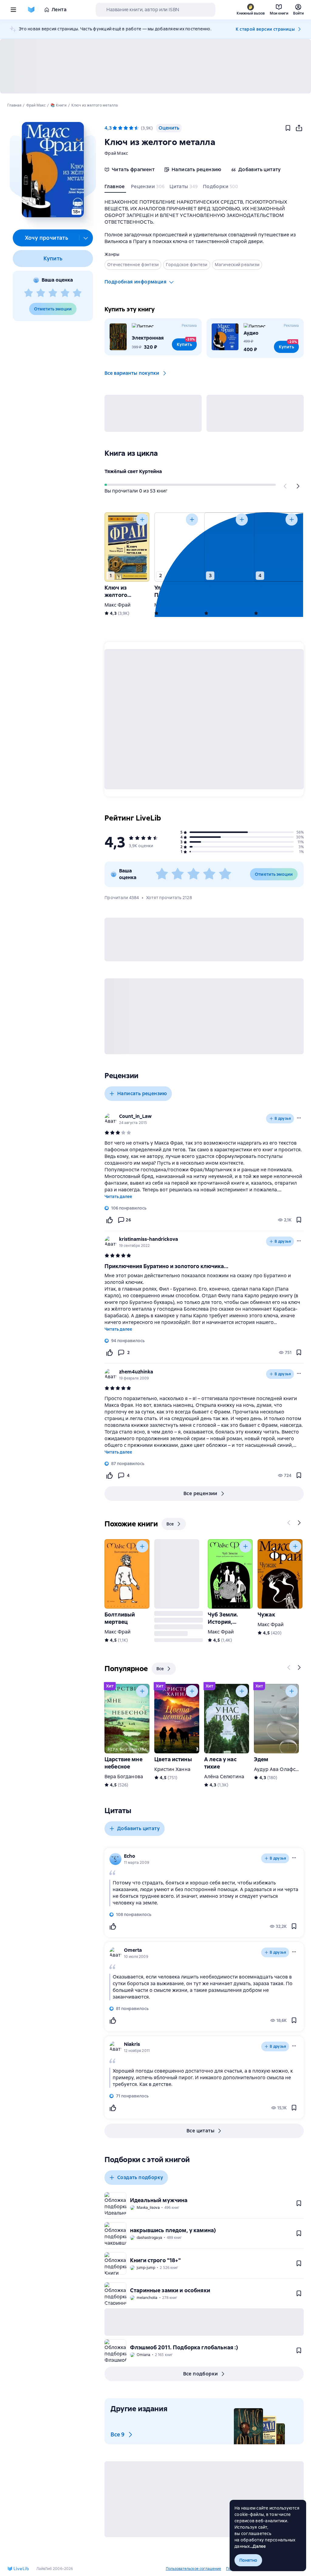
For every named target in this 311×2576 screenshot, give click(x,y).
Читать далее (118, 1197)
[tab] (115, 188)
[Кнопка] (285, 486)
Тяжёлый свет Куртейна (133, 471)
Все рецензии (200, 1493)
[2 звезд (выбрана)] (120, 128)
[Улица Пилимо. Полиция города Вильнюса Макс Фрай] (177, 547)
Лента (59, 10)
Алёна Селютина (224, 1777)
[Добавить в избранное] (288, 128)
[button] (53, 170)
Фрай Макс (116, 153)
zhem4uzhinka (136, 1372)
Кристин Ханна (172, 1769)
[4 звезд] (65, 293)
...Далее (258, 2546)
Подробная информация (135, 282)
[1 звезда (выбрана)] (115, 128)
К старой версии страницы (265, 29)
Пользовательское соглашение (193, 2569)
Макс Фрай (118, 605)
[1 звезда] (29, 293)
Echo (130, 1856)
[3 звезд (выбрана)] (126, 128)
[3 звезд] (53, 293)
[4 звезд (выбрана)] (131, 128)
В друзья (283, 1119)
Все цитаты (200, 2131)
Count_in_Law (135, 1116)
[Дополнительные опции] (86, 238)
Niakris (132, 2044)
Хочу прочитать (47, 238)
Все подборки (201, 2374)
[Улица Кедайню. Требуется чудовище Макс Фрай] (227, 547)
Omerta (133, 1950)
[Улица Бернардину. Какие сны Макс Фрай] (276, 547)
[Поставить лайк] (109, 1220)
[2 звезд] (41, 293)
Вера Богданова (124, 1777)
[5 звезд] (77, 293)
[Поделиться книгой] (299, 128)
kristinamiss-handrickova (149, 1239)
